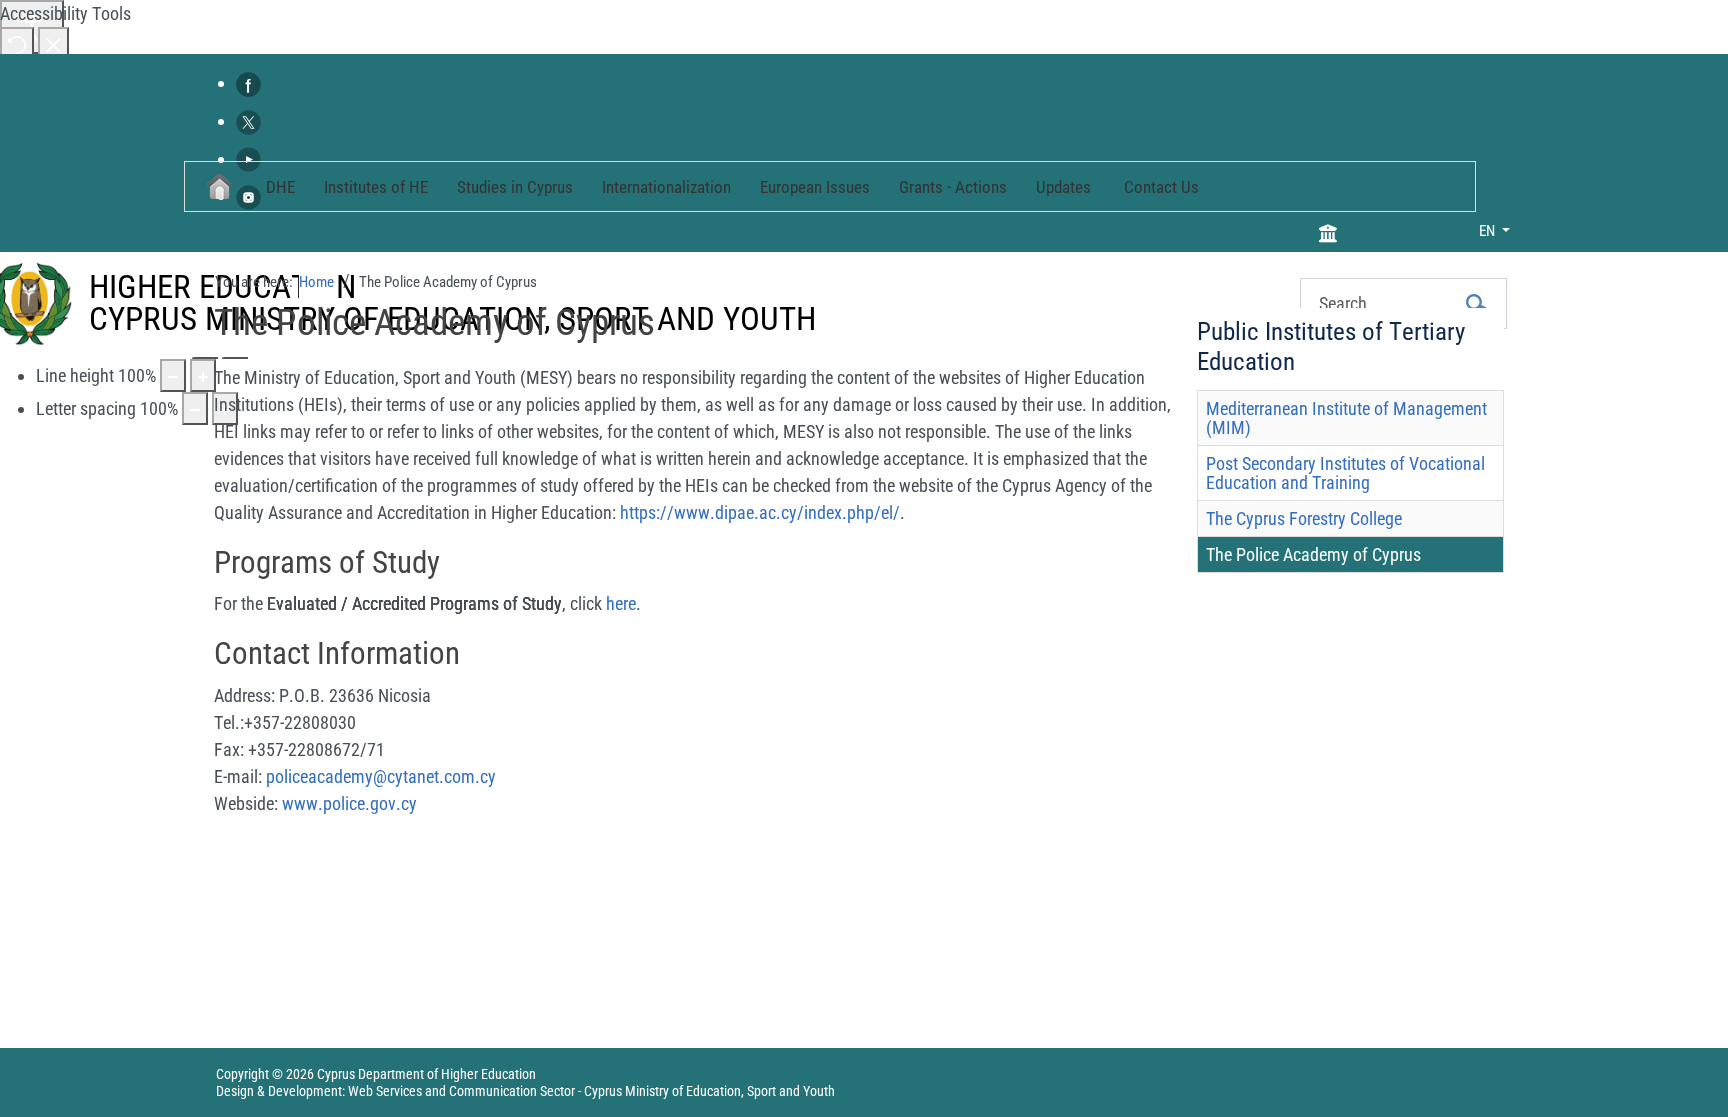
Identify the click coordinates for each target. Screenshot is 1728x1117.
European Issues (815, 187)
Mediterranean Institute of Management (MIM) (1346, 418)
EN (1488, 231)
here (621, 603)
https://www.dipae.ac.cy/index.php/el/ (760, 512)
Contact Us (1161, 187)
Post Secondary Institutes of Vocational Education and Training (1345, 473)
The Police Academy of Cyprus (1313, 554)
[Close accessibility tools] (53, 43)
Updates (1063, 187)
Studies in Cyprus (515, 187)
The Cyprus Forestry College (1304, 518)
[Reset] (17, 43)
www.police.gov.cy (349, 803)
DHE (280, 187)
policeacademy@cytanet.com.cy (381, 776)
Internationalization (666, 187)
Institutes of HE (376, 187)
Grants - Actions (953, 187)
